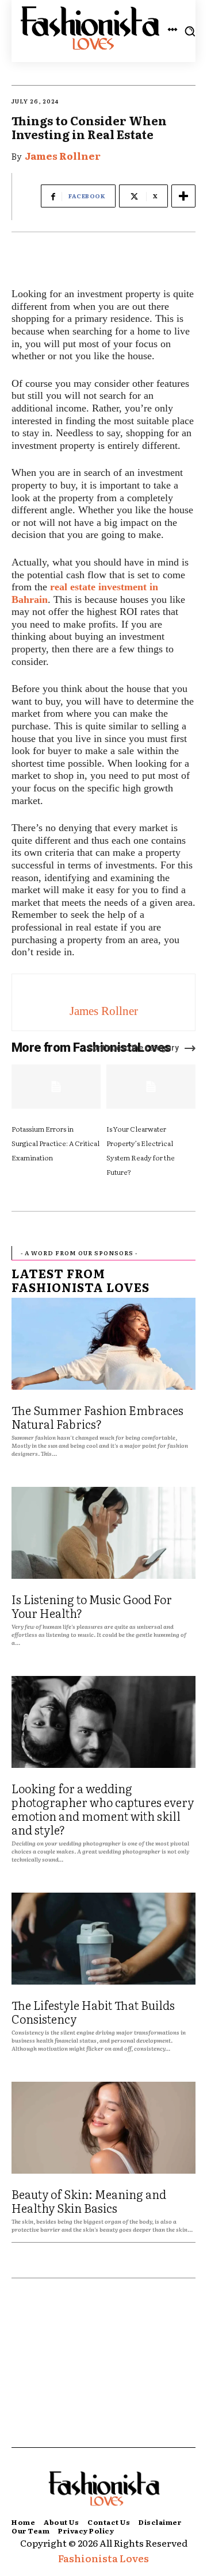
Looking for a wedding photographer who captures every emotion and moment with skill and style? (103, 1809)
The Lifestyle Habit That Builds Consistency (93, 2012)
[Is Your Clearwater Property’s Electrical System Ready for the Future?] (151, 1087)
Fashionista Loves (103, 2558)
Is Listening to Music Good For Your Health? (92, 1606)
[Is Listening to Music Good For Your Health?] (103, 1533)
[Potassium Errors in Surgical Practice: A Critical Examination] (56, 1087)
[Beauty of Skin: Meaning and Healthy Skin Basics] (103, 2128)
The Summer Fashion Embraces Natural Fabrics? (97, 1417)
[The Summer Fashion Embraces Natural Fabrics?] (103, 1344)
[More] (183, 196)
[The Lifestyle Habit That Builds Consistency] (103, 1939)
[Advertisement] (103, 2374)
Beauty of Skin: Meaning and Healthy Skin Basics (89, 2201)
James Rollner (63, 155)
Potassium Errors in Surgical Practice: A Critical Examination (55, 1143)
